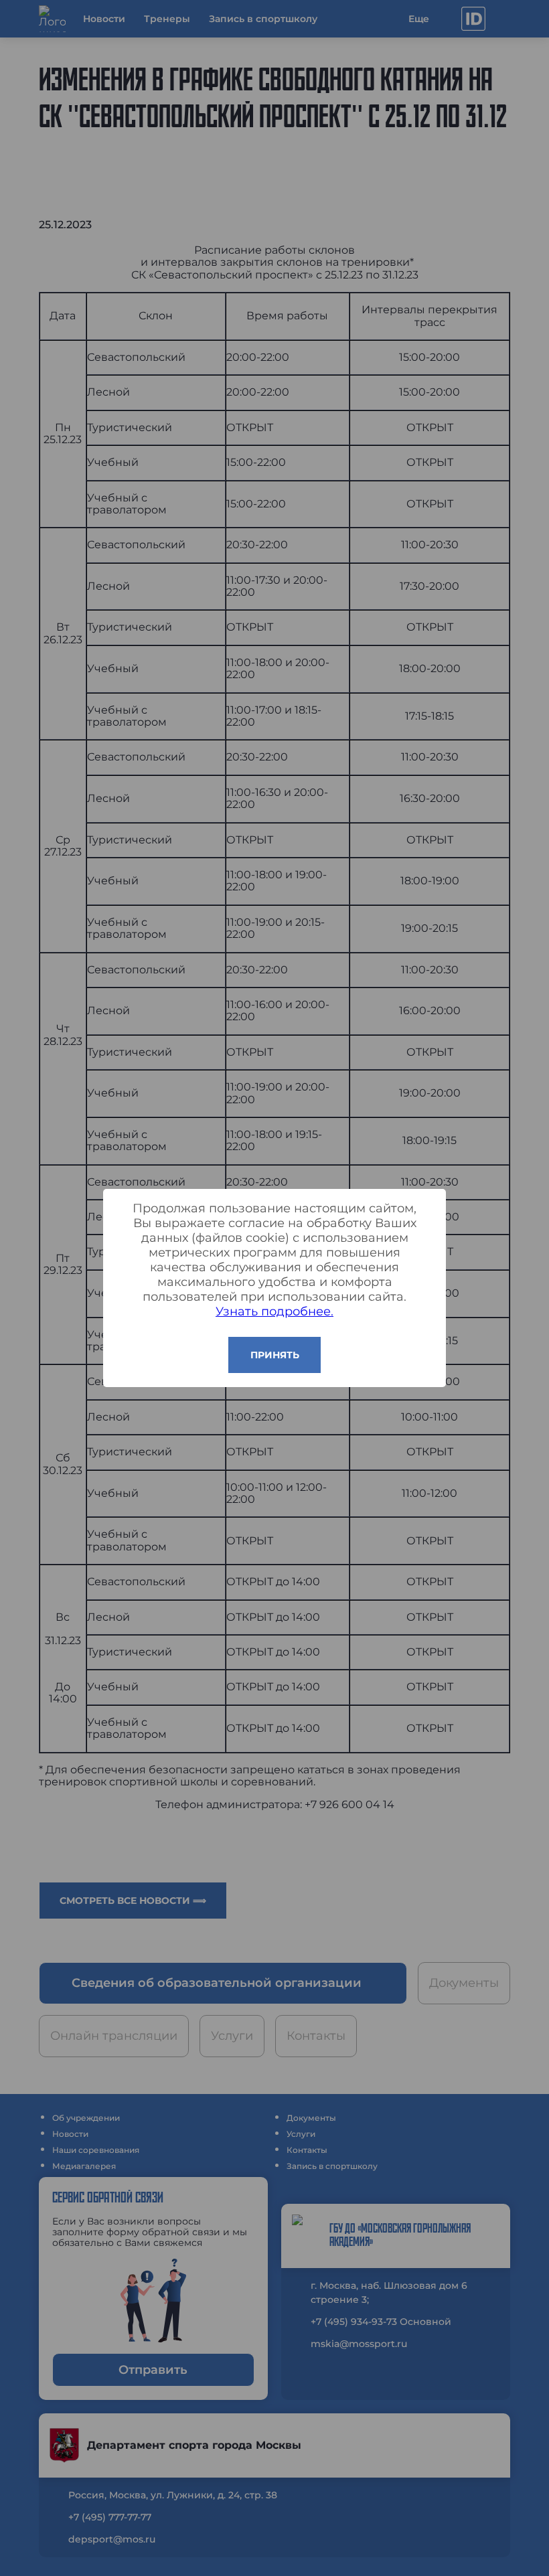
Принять (275, 1355)
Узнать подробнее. (274, 1311)
